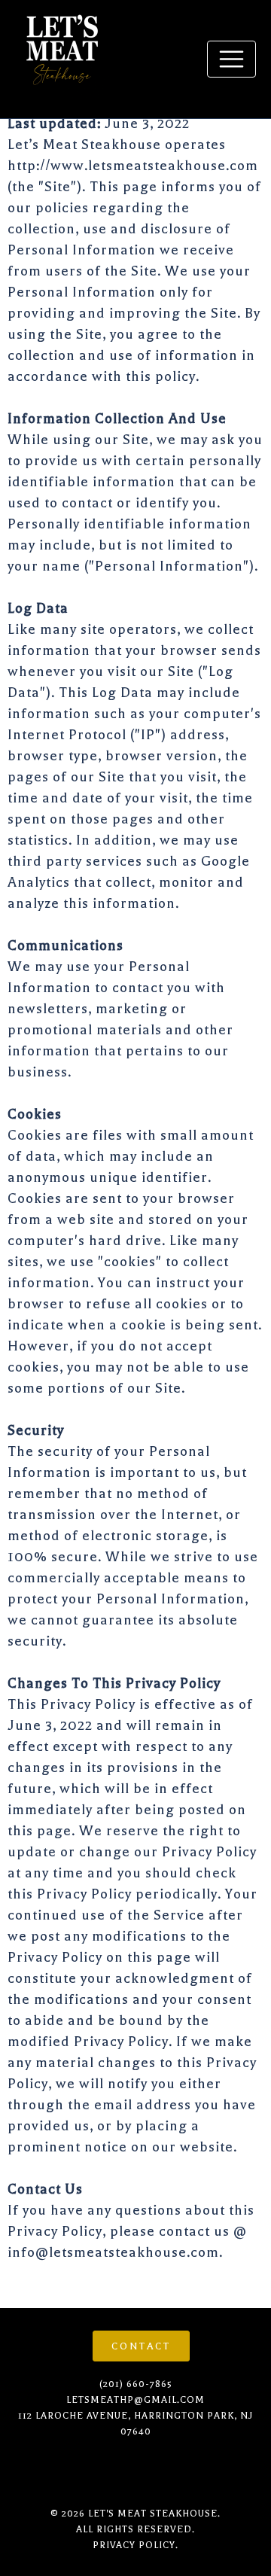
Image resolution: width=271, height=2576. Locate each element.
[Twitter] (135, 2471)
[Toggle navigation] (231, 59)
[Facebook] (61, 2471)
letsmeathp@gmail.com (135, 2400)
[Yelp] (98, 2471)
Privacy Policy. (135, 2545)
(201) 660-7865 (136, 2384)
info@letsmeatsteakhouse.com (113, 2252)
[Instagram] (24, 2471)
